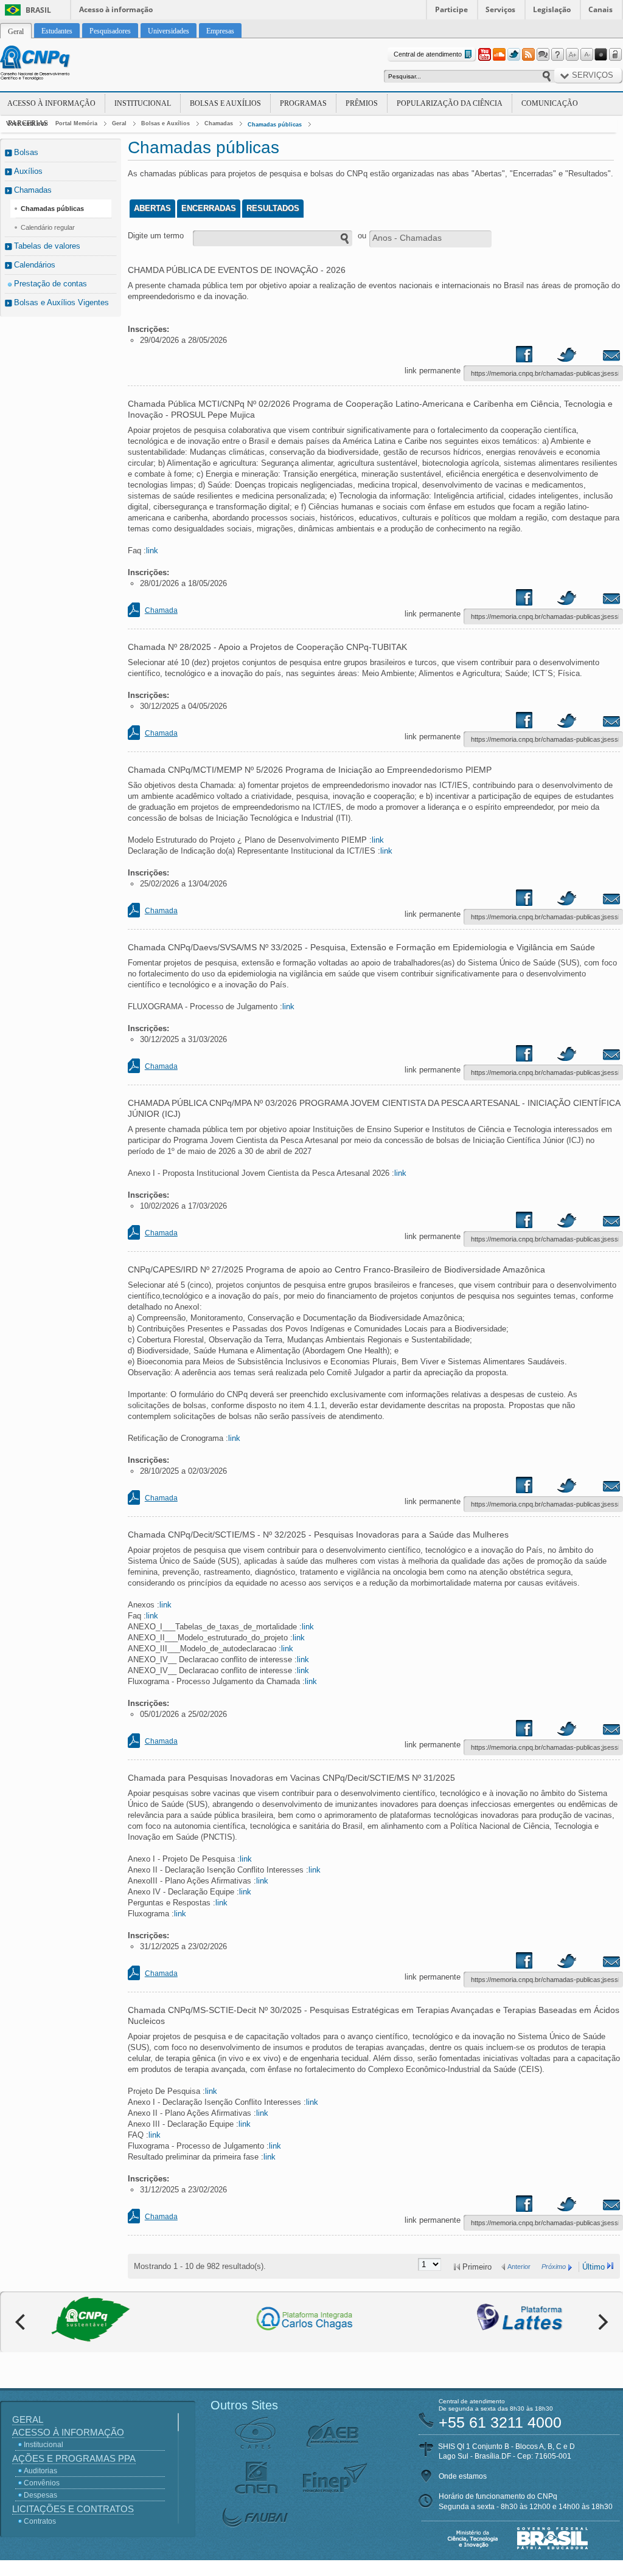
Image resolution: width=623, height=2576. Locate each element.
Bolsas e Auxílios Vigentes (61, 302)
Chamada (161, 610)
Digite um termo (156, 236)
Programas (303, 103)
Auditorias (40, 2471)
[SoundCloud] (499, 55)
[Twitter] (513, 55)
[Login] (616, 55)
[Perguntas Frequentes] (557, 55)
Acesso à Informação (51, 103)
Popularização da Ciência (450, 103)
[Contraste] (601, 55)
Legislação (552, 9)
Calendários (35, 265)
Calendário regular (48, 227)
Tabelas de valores (47, 246)
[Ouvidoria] (543, 55)
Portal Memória (76, 123)
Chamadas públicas (275, 125)
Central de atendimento (428, 54)
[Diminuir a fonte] (586, 55)
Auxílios (28, 171)
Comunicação (550, 103)
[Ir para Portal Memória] (50, 64)
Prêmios (362, 103)
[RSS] (528, 55)
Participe (451, 9)
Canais (600, 9)
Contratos (40, 2521)
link (152, 551)
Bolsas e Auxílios (225, 103)
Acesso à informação (116, 9)
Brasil (38, 10)
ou (362, 236)
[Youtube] (484, 55)
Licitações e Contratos (73, 2509)
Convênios (42, 2483)
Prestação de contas (50, 284)
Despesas (40, 2495)
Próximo (554, 2267)
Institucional (143, 103)
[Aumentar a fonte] (572, 55)
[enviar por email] (598, 357)
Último (593, 2267)
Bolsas (26, 152)
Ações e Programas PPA (74, 2458)
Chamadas (219, 123)
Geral (119, 123)
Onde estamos (463, 2476)
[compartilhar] (536, 357)
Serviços (500, 9)
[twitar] (566, 357)
